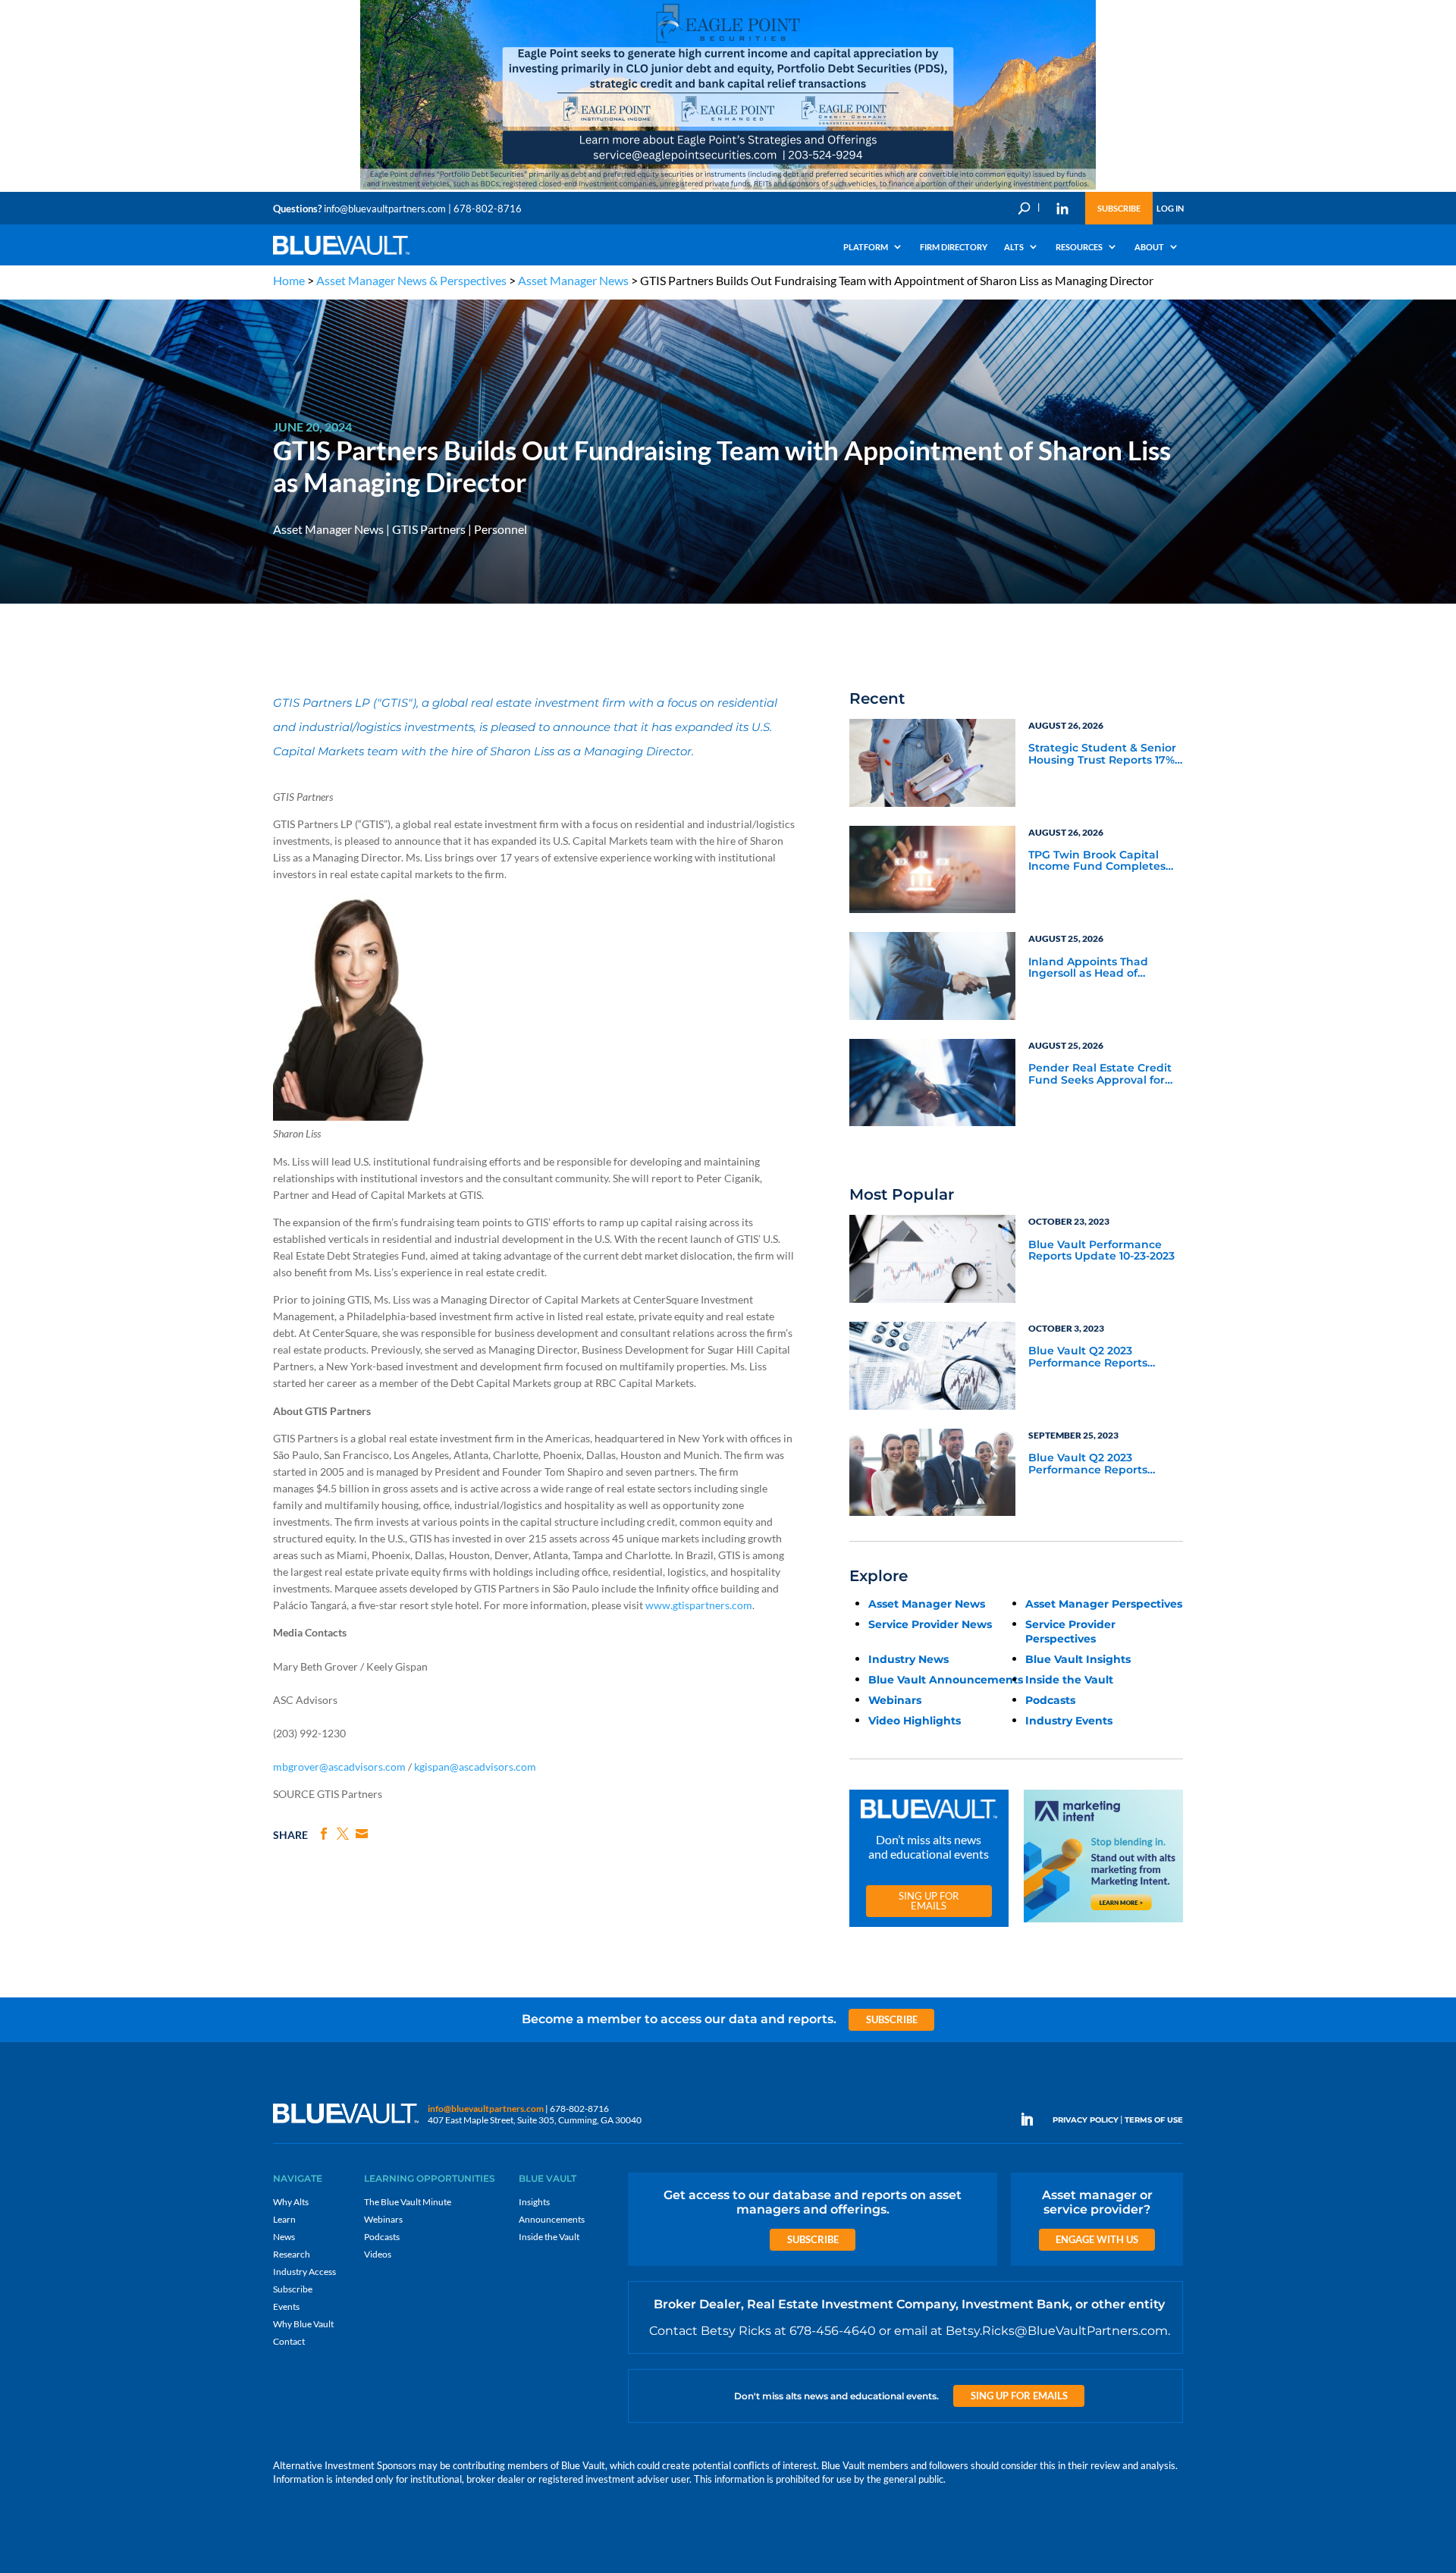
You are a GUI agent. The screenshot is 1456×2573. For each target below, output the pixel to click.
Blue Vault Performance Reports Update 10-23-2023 (1101, 1251)
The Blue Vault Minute (408, 2202)
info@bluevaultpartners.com (385, 209)
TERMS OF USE (1154, 2120)
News (284, 2237)
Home (289, 280)
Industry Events (1069, 1721)
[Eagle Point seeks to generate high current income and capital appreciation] (728, 188)
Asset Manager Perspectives (1104, 1604)
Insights (534, 2202)
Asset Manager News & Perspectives (411, 280)
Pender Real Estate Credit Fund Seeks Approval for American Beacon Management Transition (1100, 1075)
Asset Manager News (573, 280)
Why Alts (291, 2202)
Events (286, 2306)
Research (292, 2254)
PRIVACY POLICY (1086, 2120)
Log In (1170, 208)
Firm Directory (954, 247)
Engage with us (1097, 2239)
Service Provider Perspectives (1070, 1632)
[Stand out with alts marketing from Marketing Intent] (1103, 1923)
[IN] (1062, 209)
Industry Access (304, 2272)
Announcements (552, 2219)
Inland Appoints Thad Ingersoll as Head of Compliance (1088, 968)
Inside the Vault (1069, 1680)
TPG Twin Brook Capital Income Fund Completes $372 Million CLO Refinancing (1097, 861)
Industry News (908, 1659)
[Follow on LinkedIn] (1033, 2120)
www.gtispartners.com (699, 1605)
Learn (284, 2219)
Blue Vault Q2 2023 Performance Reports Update (1088, 1357)
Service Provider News (930, 1624)
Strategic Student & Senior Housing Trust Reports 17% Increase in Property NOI (1102, 755)
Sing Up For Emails (929, 1901)
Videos (378, 2254)
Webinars (895, 1700)
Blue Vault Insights (1078, 1659)
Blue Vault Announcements (946, 1680)
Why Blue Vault (303, 2324)
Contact (289, 2341)
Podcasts (1050, 1700)
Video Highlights (915, 1721)
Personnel (500, 529)
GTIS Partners (429, 529)
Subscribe (1119, 208)
